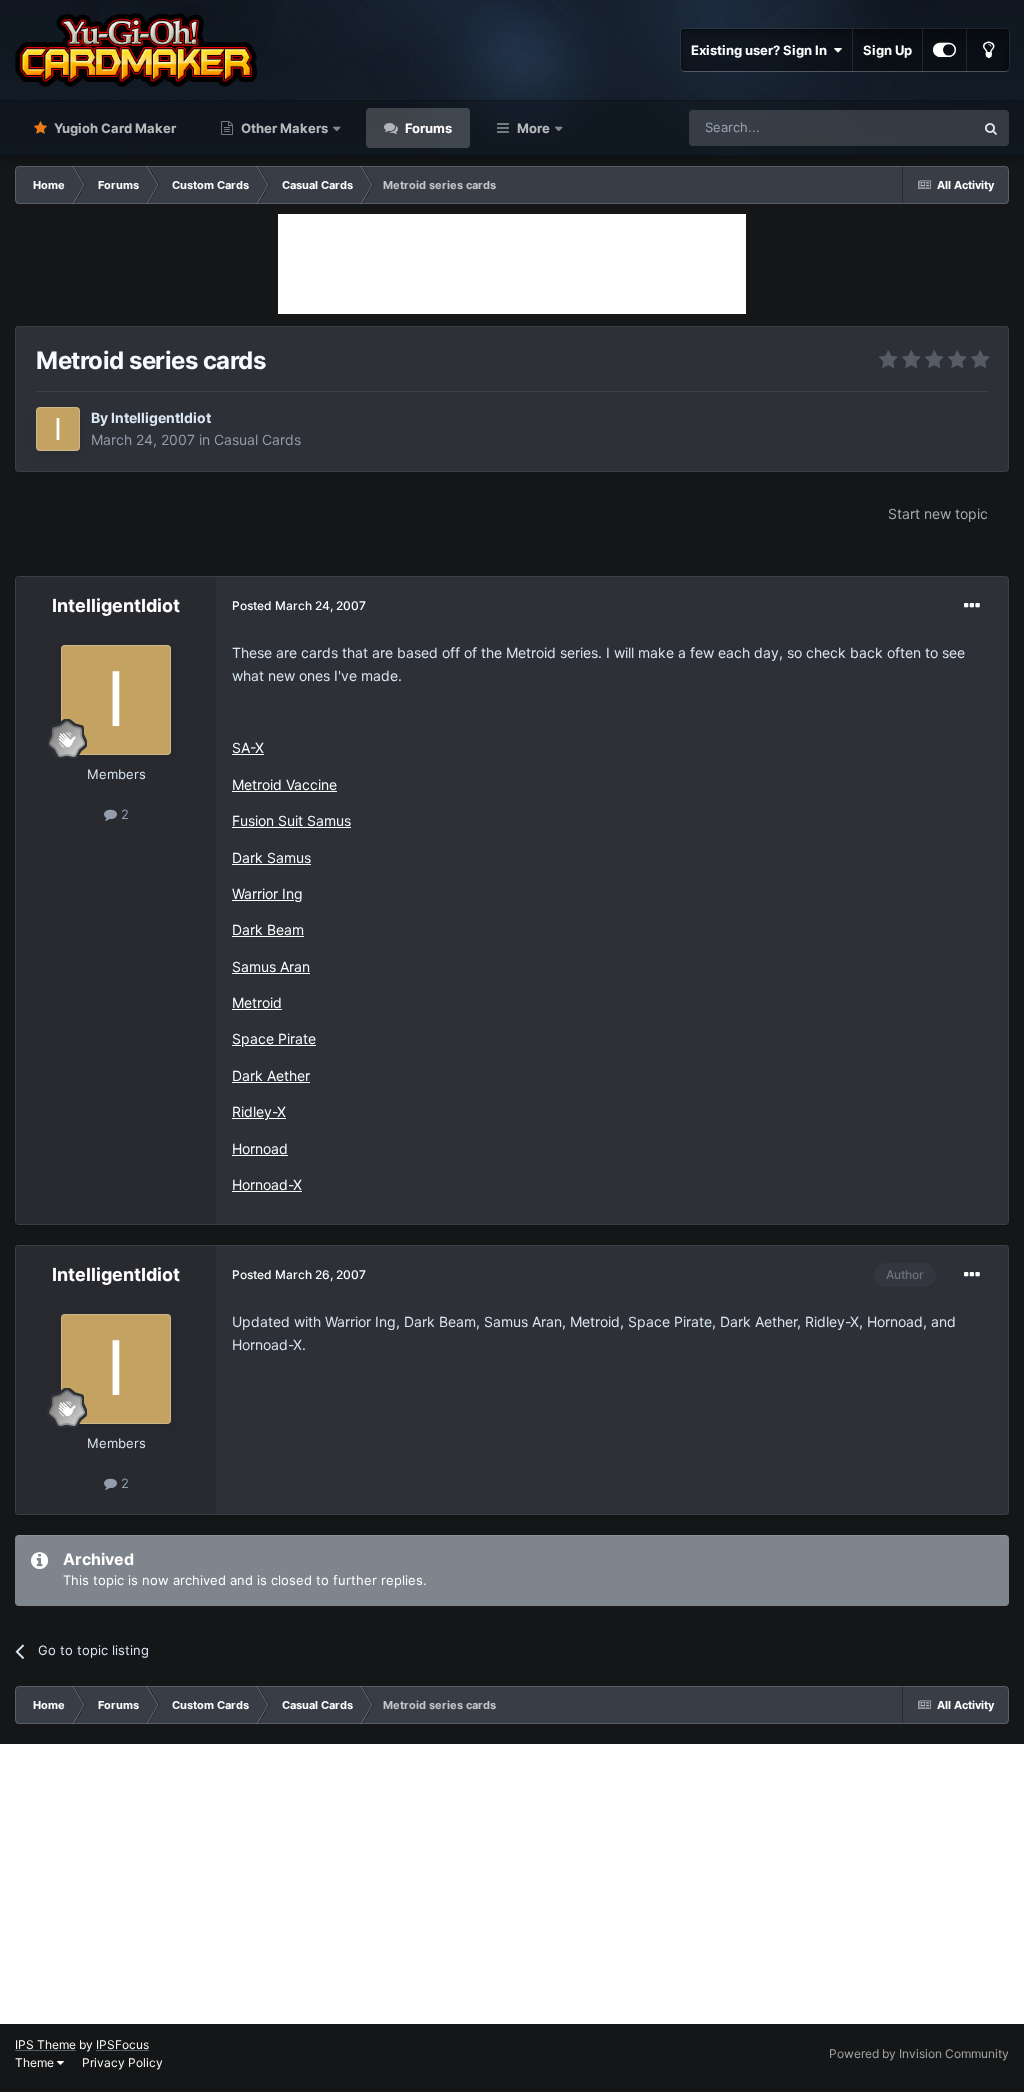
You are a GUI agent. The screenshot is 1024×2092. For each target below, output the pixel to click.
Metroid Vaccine (284, 784)
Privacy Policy (122, 2062)
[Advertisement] (512, 264)
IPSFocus (122, 2044)
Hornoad (260, 1148)
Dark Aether (271, 1075)
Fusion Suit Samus (291, 820)
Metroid (257, 1002)
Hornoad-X (267, 1184)
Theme (36, 2062)
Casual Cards (257, 439)
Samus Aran (271, 966)
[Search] (991, 128)
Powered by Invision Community (919, 2053)
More (533, 128)
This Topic (917, 127)
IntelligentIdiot (161, 417)
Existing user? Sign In (762, 50)
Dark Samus (271, 857)
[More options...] (972, 606)
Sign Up (887, 50)
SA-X (248, 747)
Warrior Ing (267, 893)
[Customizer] (944, 50)
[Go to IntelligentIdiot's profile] (58, 429)
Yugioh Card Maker (113, 128)
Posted (299, 605)
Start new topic (938, 513)
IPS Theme (45, 2044)
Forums (427, 128)
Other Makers (283, 128)
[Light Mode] (988, 50)
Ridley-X (259, 1111)
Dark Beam (268, 929)
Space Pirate (274, 1038)
